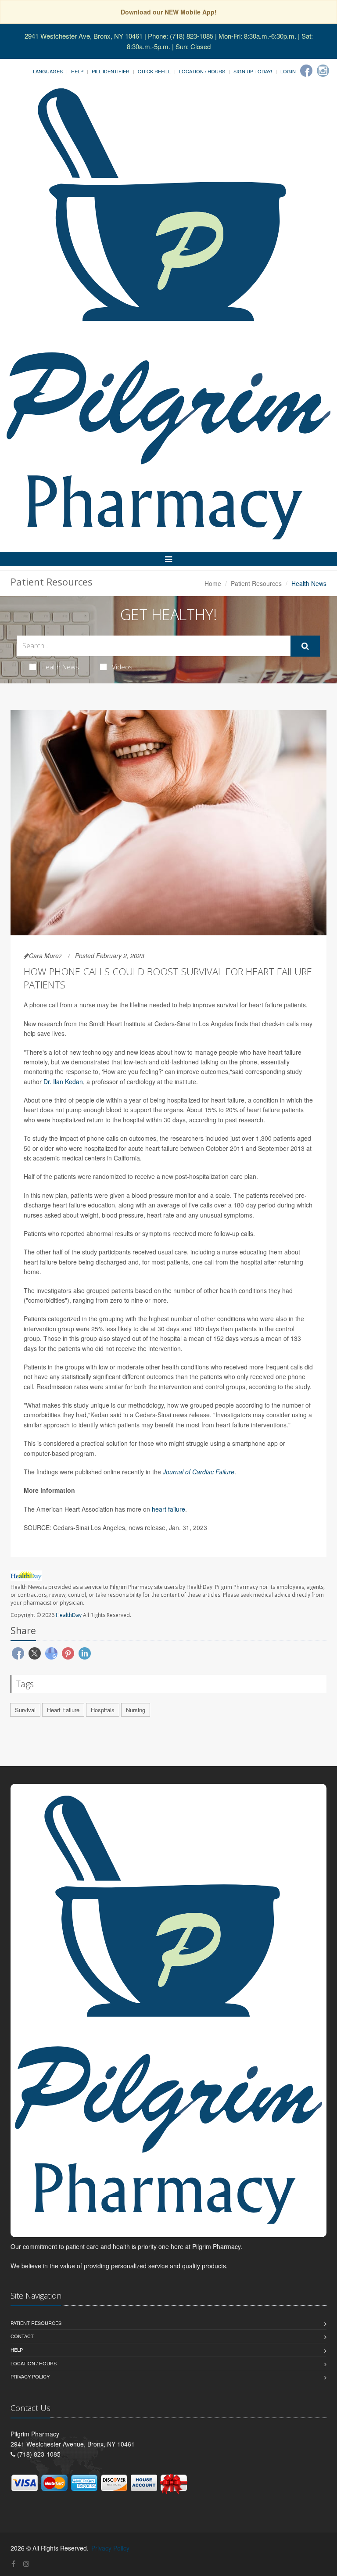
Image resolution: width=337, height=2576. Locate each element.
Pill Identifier (111, 71)
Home (213, 583)
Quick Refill (154, 71)
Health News (60, 667)
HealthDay (69, 1615)
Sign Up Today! (253, 71)
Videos (122, 667)
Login (288, 71)
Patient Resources (256, 583)
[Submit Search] (305, 646)
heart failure (168, 1509)
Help (77, 71)
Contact (22, 2336)
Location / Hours (202, 71)
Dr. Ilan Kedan (63, 1081)
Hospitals (103, 1710)
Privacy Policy (30, 2376)
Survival (25, 1710)
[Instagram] (323, 71)
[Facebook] (306, 71)
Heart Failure (63, 1710)
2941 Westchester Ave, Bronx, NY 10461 (84, 36)
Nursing (136, 1710)
